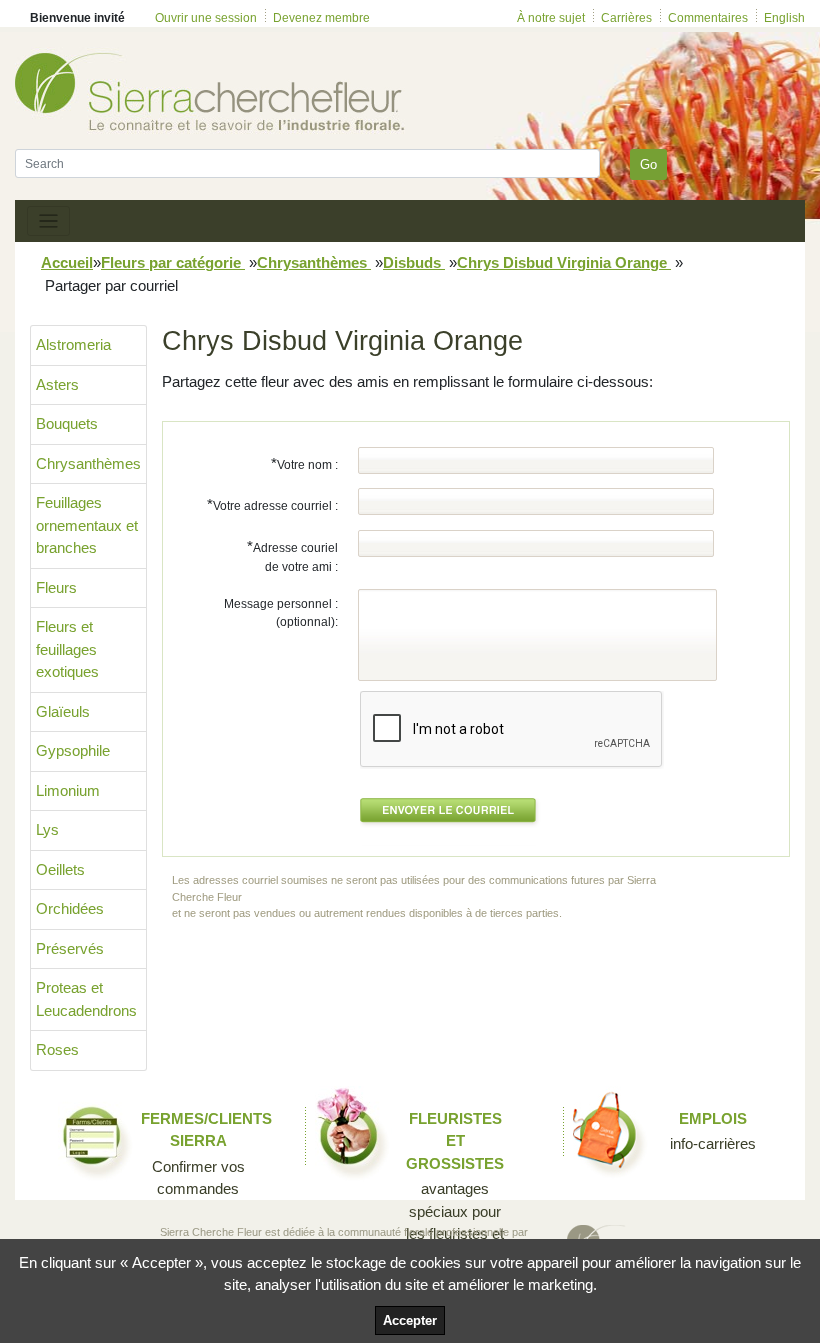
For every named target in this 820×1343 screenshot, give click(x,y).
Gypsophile (73, 750)
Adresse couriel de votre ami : (292, 556)
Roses (57, 1049)
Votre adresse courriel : (272, 504)
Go (648, 164)
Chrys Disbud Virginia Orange (564, 262)
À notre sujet (551, 18)
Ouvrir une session (206, 18)
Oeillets (60, 869)
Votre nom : (304, 463)
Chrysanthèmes (314, 262)
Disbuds (414, 262)
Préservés (70, 948)
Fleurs (56, 587)
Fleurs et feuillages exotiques (67, 649)
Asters (57, 384)
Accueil (67, 262)
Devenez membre (321, 18)
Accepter (410, 1320)
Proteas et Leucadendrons (86, 999)
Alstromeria (73, 344)
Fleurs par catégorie (173, 262)
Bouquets (67, 423)
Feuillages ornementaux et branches (87, 525)
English (784, 18)
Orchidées (70, 908)
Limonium (68, 790)
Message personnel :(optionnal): (281, 613)
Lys (47, 829)
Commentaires (708, 18)
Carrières (626, 18)
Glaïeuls (63, 711)
